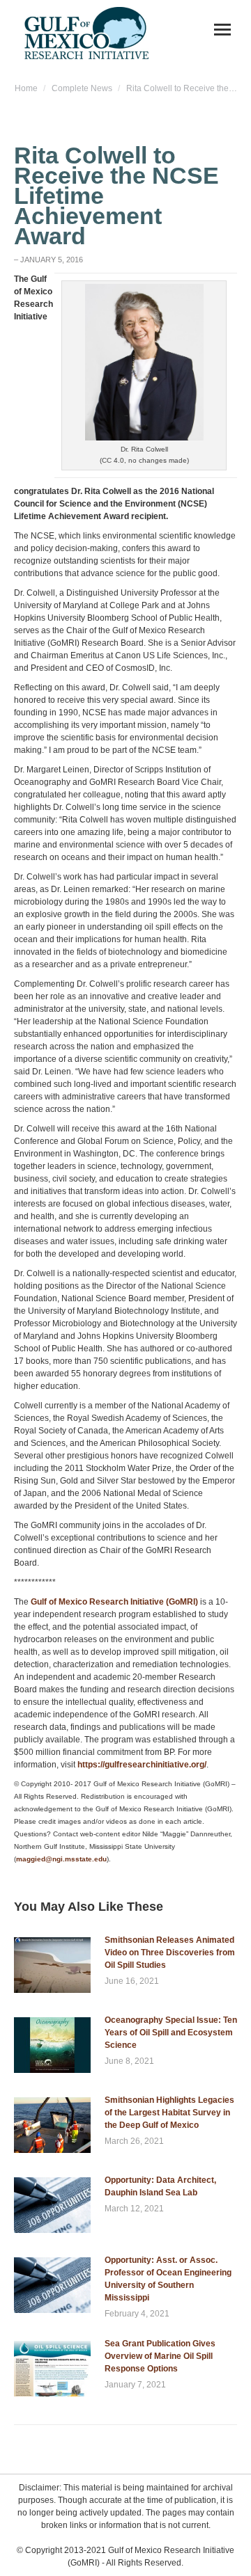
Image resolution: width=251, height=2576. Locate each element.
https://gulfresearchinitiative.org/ (142, 1765)
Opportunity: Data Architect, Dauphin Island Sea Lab (160, 2186)
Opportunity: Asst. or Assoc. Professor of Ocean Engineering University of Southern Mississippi (168, 2279)
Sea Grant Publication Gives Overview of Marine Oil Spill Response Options (160, 2356)
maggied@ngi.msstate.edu (61, 1859)
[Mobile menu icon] (222, 30)
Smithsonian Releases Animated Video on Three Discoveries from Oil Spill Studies (170, 1953)
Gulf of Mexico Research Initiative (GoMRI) (114, 1602)
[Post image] (52, 1965)
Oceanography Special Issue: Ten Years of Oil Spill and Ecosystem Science (171, 2033)
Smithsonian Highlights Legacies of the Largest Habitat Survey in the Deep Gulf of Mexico (169, 2113)
